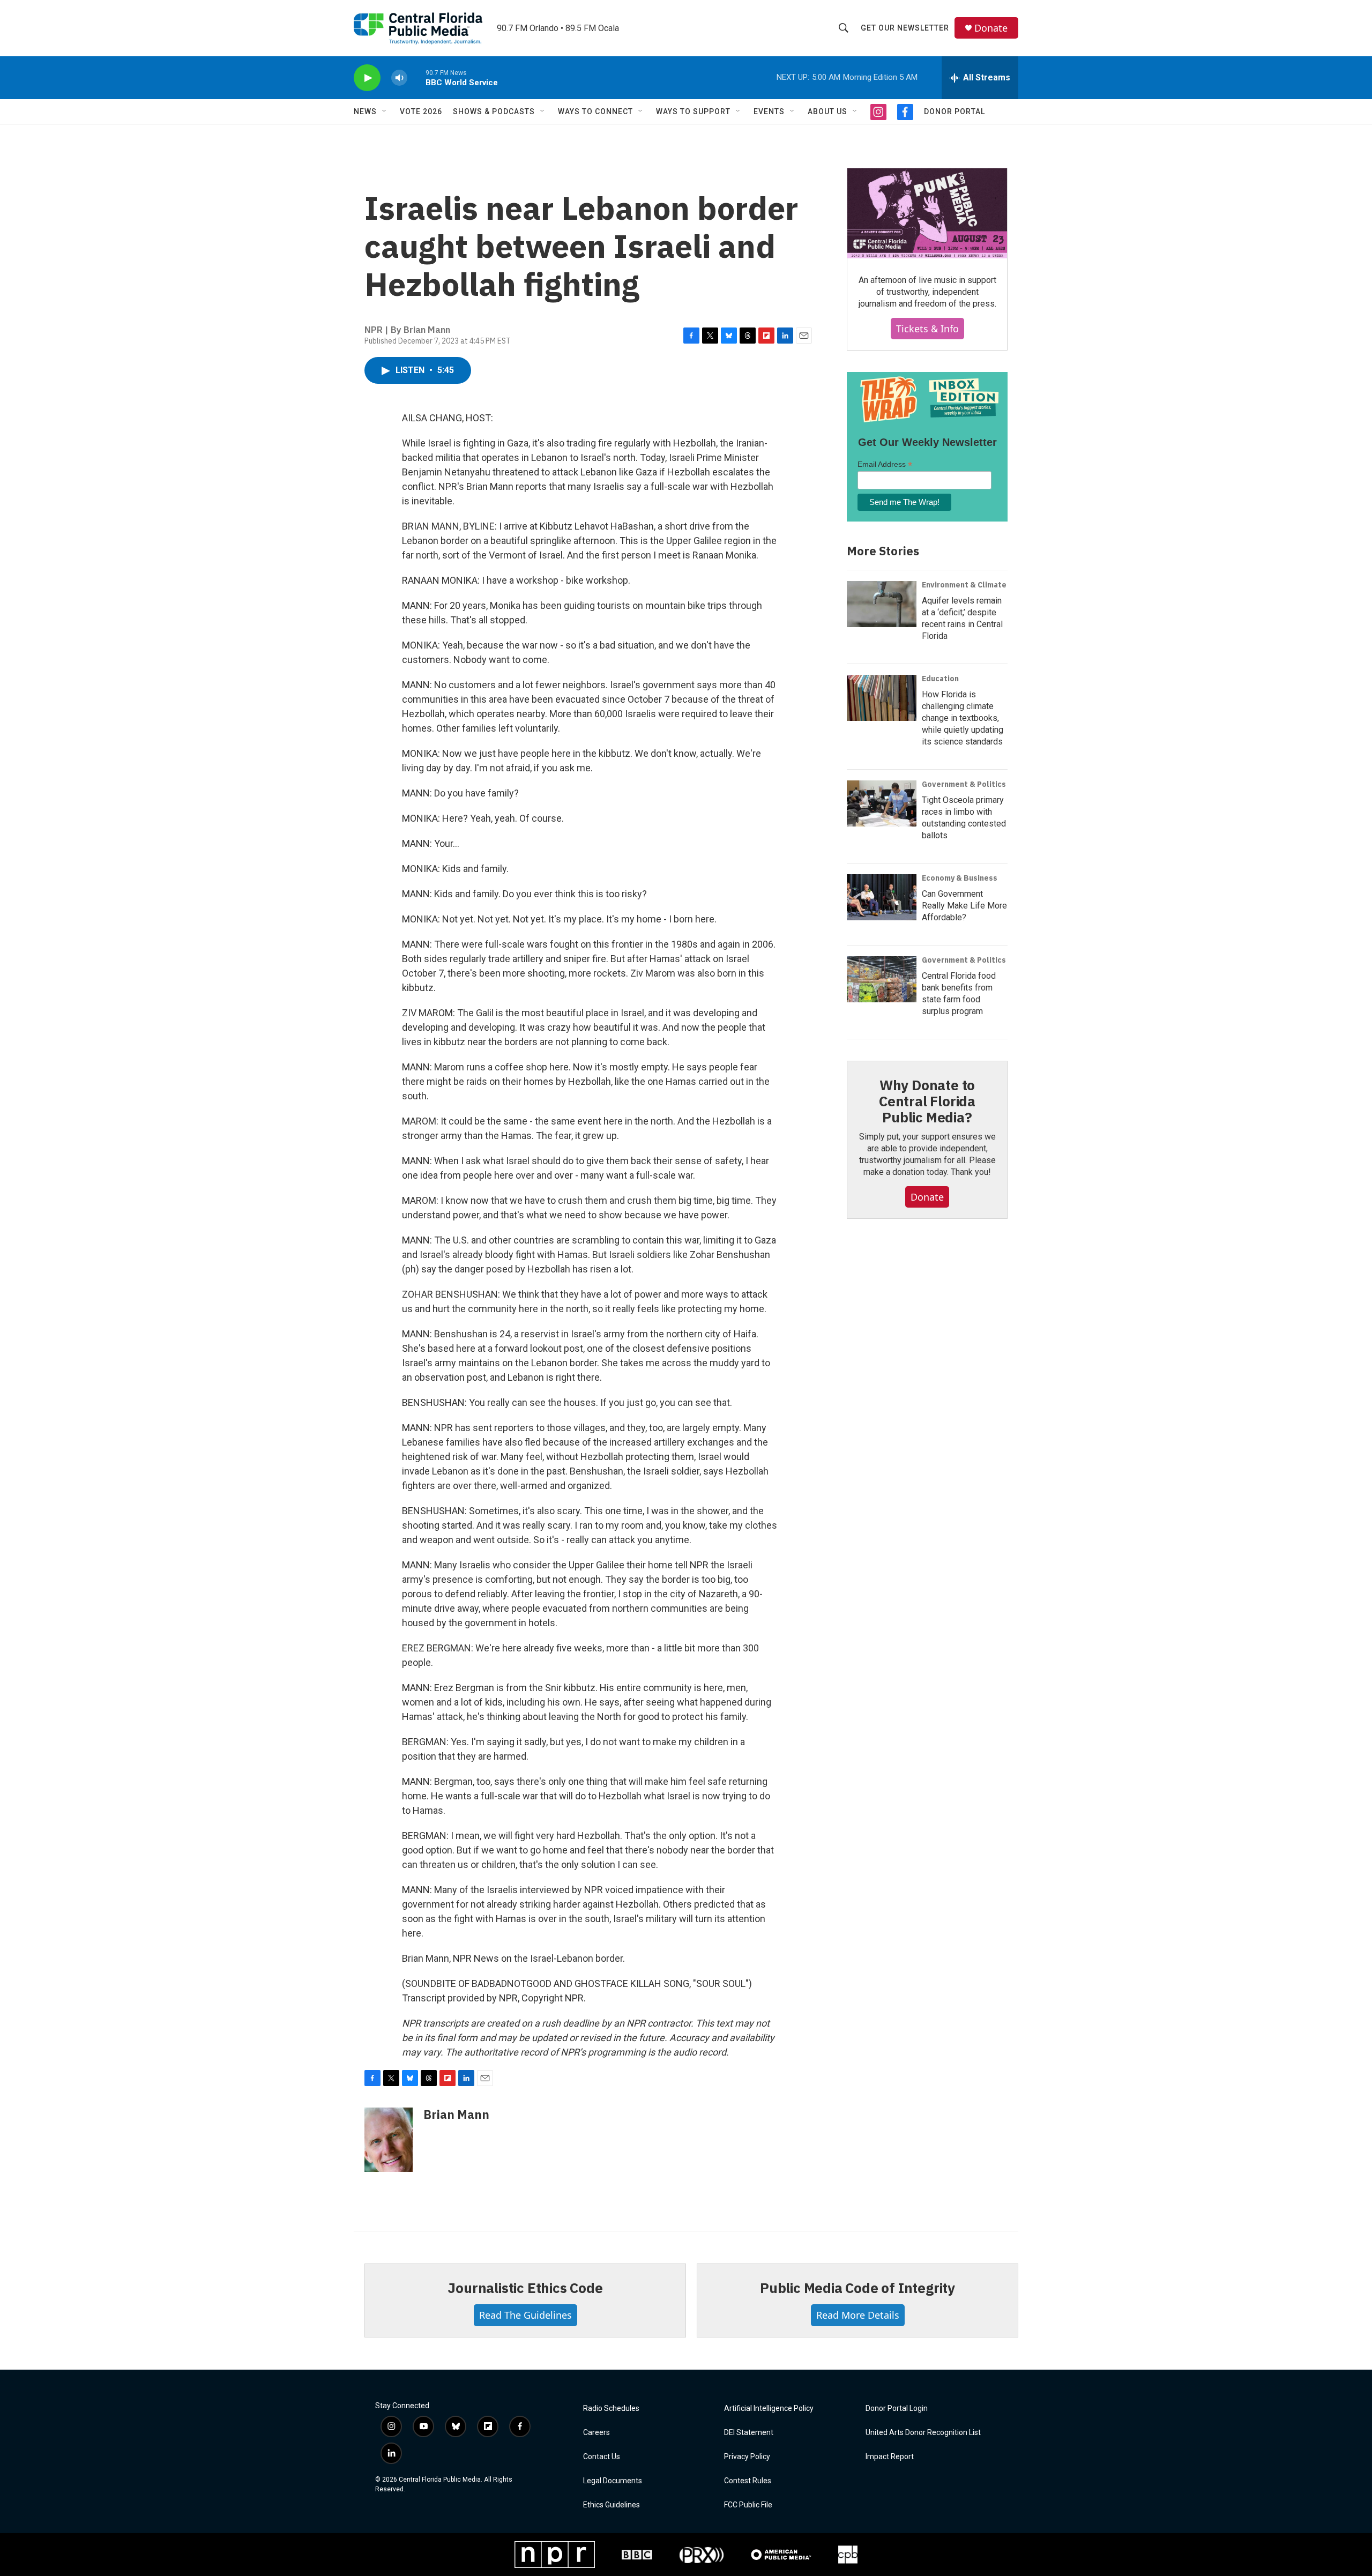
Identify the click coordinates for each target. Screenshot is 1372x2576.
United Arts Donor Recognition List (923, 2433)
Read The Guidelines (525, 2315)
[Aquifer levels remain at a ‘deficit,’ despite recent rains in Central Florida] (882, 604)
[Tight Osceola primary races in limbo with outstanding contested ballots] (882, 803)
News (365, 111)
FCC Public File (748, 2505)
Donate (991, 28)
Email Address (885, 464)
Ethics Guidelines (612, 2505)
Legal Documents (613, 2481)
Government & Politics (964, 784)
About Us (827, 111)
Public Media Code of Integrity (857, 2288)
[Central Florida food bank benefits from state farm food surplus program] (882, 979)
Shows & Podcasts (494, 111)
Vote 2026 (421, 111)
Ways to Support (693, 111)
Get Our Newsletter (905, 28)
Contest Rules (748, 2481)
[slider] (416, 77)
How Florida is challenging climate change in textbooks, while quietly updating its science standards (963, 718)
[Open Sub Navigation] (385, 111)
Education (940, 679)
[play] (367, 78)
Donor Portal (955, 111)
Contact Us (602, 2457)
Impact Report (890, 2457)
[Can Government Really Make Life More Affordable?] (882, 897)
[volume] (399, 78)
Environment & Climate (964, 585)
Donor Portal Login (897, 2409)
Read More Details (858, 2315)
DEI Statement (749, 2433)
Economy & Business (960, 878)
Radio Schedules (611, 2409)
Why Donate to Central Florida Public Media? (927, 1101)
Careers (596, 2433)
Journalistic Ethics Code (525, 2288)
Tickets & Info (927, 329)
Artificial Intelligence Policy (769, 2409)
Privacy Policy (747, 2457)
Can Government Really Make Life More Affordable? (964, 906)
